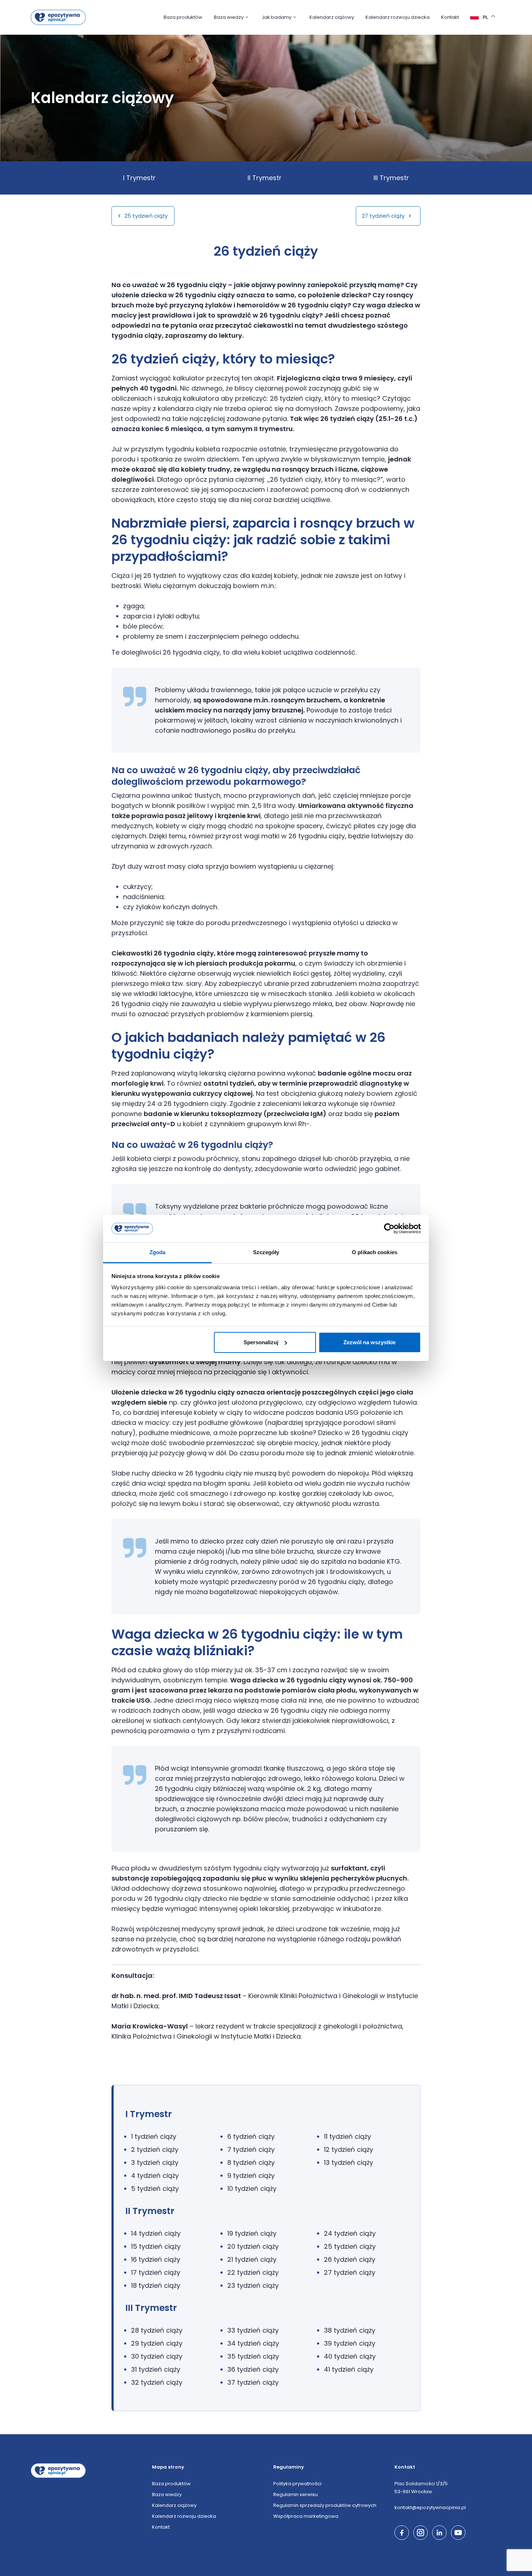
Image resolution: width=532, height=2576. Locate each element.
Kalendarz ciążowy (332, 17)
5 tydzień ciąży (155, 2188)
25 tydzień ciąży (145, 216)
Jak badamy (276, 17)
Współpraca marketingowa (306, 2516)
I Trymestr (139, 178)
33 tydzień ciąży (253, 2330)
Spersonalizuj (261, 1342)
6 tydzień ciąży (251, 2136)
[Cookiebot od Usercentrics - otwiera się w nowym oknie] (389, 1229)
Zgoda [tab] (158, 1252)
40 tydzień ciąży (350, 2356)
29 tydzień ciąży (157, 2343)
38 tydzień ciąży (350, 2330)
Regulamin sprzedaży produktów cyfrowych (325, 2505)
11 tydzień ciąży (347, 2136)
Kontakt (450, 17)
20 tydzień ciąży (253, 2246)
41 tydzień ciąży (349, 2369)
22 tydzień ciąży (253, 2272)
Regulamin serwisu (295, 2494)
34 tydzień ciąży (253, 2343)
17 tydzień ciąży (156, 2272)
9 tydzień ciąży (251, 2175)
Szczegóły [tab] (266, 1252)
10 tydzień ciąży (252, 2188)
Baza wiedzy (229, 17)
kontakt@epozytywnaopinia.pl (430, 2507)
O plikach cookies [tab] (375, 1252)
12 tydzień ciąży (349, 2149)
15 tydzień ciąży (156, 2246)
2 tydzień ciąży (155, 2149)
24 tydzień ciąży (350, 2233)
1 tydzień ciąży (154, 2136)
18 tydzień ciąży (156, 2285)
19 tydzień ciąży (252, 2233)
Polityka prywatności (297, 2484)
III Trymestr (391, 178)
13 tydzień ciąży (349, 2162)
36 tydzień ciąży (253, 2369)
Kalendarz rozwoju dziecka (398, 17)
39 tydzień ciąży (350, 2343)
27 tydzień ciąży (384, 216)
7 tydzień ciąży (251, 2149)
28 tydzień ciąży (157, 2330)
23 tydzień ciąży (253, 2285)
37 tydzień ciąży (253, 2382)
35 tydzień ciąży (253, 2356)
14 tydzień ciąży (156, 2233)
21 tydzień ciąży (252, 2259)
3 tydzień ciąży (155, 2162)
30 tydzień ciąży (157, 2356)
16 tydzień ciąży (156, 2259)
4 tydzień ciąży (155, 2175)
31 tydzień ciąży (156, 2369)
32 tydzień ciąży (157, 2382)
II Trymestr (265, 178)
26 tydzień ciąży (350, 2259)
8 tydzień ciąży (251, 2162)
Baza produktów (183, 17)
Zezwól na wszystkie (370, 1342)
